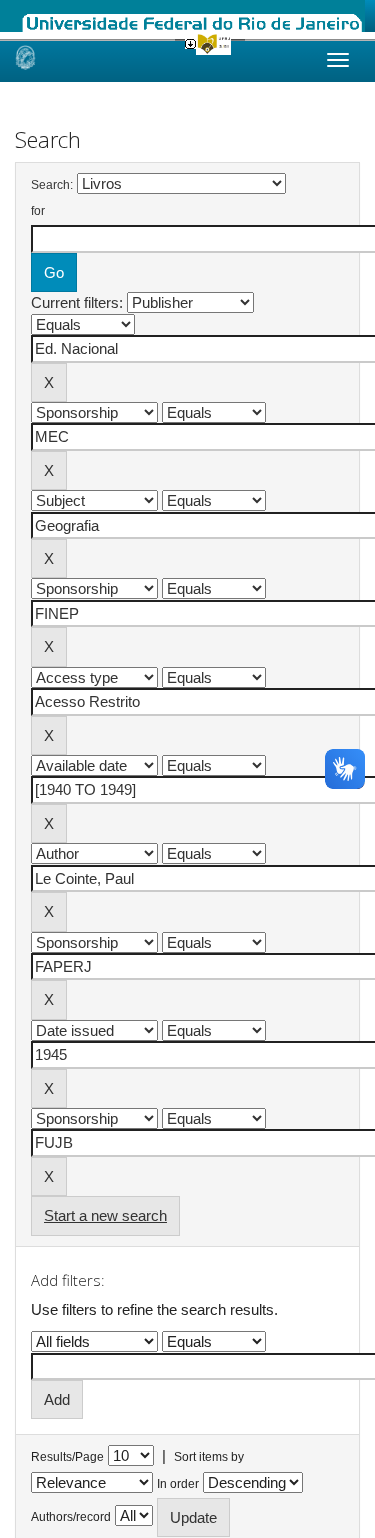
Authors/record (71, 1517)
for (38, 211)
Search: (52, 185)
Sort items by (209, 1457)
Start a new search (105, 1215)
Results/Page (67, 1457)
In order (178, 1484)
